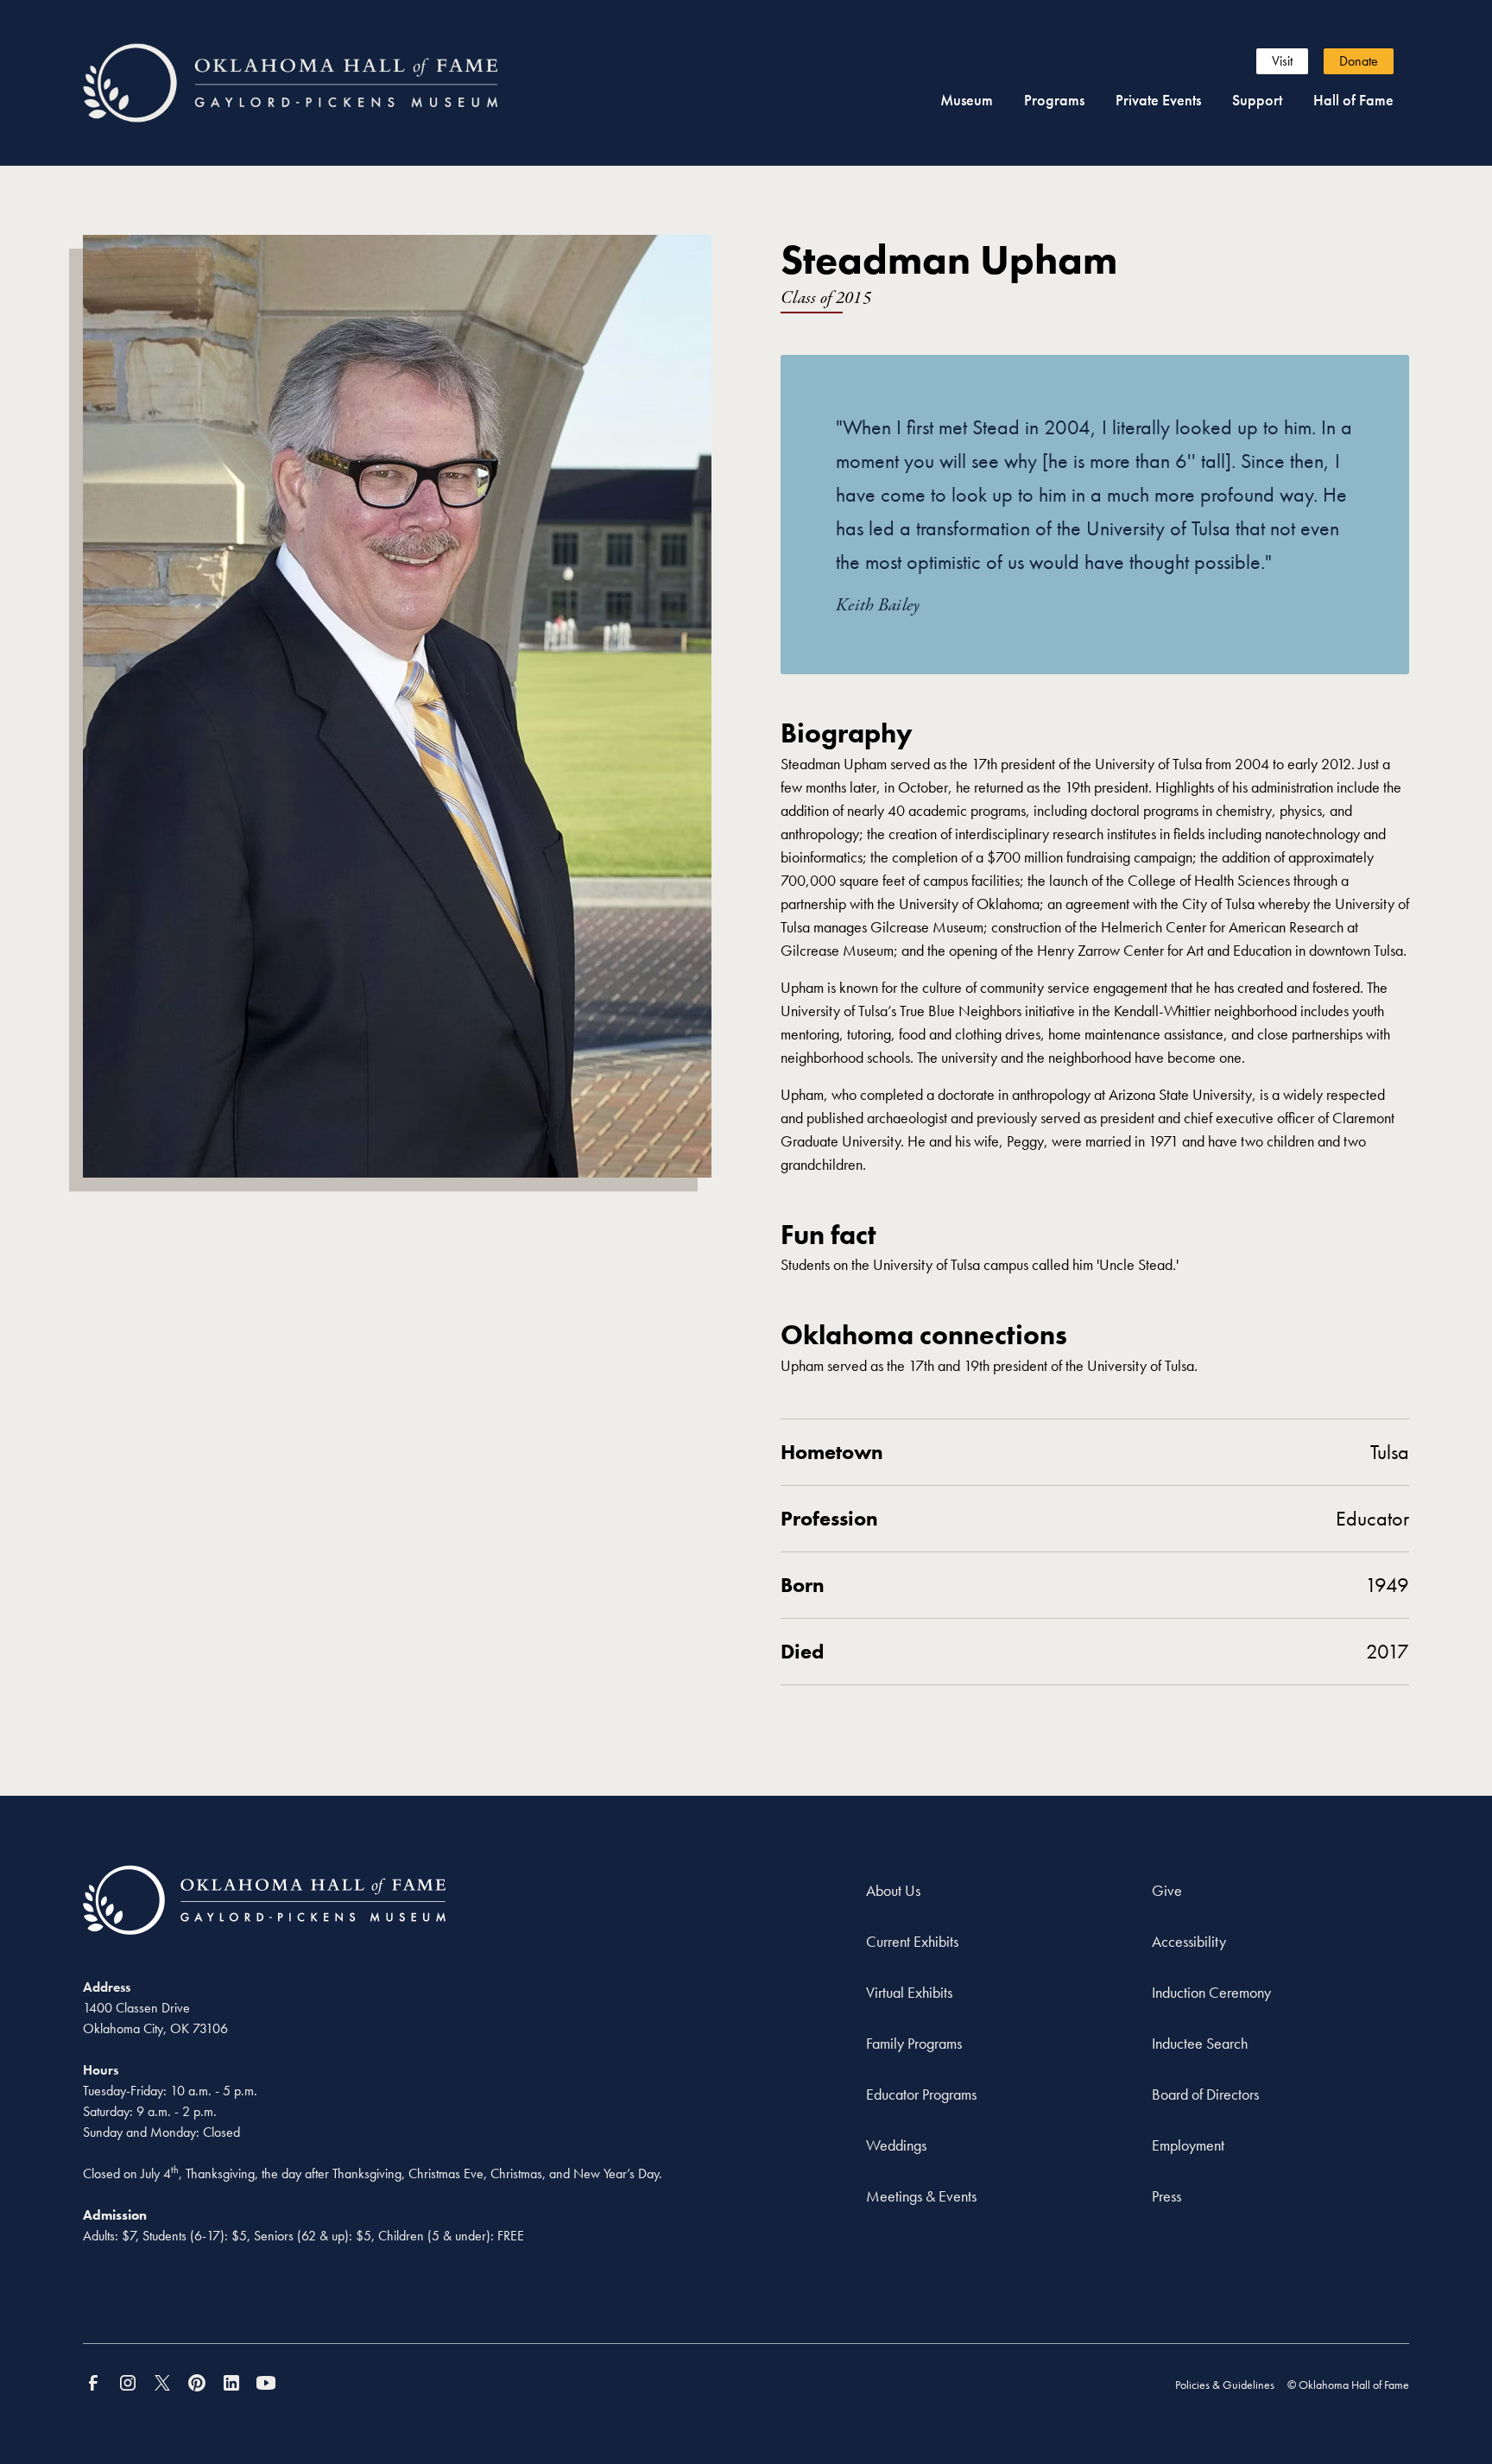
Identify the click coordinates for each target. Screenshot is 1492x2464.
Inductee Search (1200, 2043)
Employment (1188, 2145)
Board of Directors (1205, 2094)
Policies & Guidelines (1225, 2385)
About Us (893, 1890)
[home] (322, 83)
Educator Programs (921, 2094)
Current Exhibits (912, 1941)
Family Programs (914, 2043)
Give (1167, 1890)
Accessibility (1189, 1941)
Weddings (896, 2145)
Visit (1282, 61)
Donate (1359, 61)
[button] (967, 100)
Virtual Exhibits (909, 1992)
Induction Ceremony (1211, 1992)
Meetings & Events (921, 2196)
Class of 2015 (826, 298)
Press (1166, 2196)
